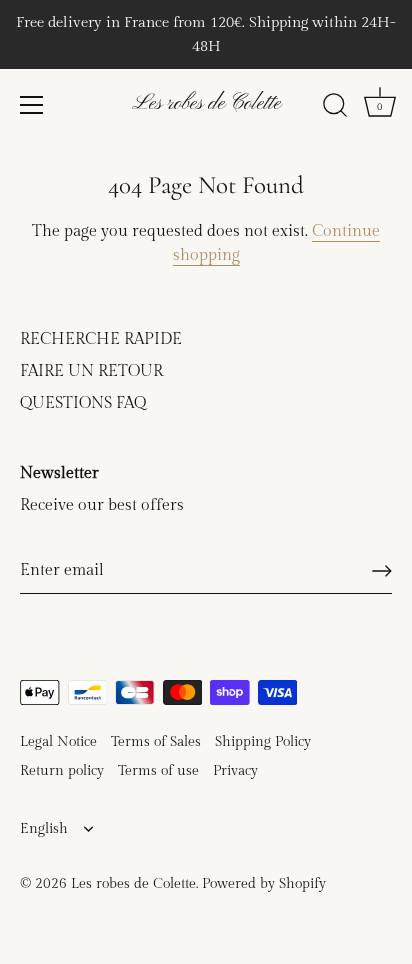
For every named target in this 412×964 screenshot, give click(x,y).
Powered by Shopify (264, 884)
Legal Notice (58, 742)
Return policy (62, 771)
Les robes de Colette (206, 103)
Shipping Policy (263, 742)
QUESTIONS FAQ (83, 403)
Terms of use (158, 771)
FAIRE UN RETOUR (91, 371)
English (44, 829)
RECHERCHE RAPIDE (101, 339)
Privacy (235, 771)
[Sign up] (382, 571)
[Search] (335, 108)
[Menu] (32, 105)
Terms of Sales (156, 742)
